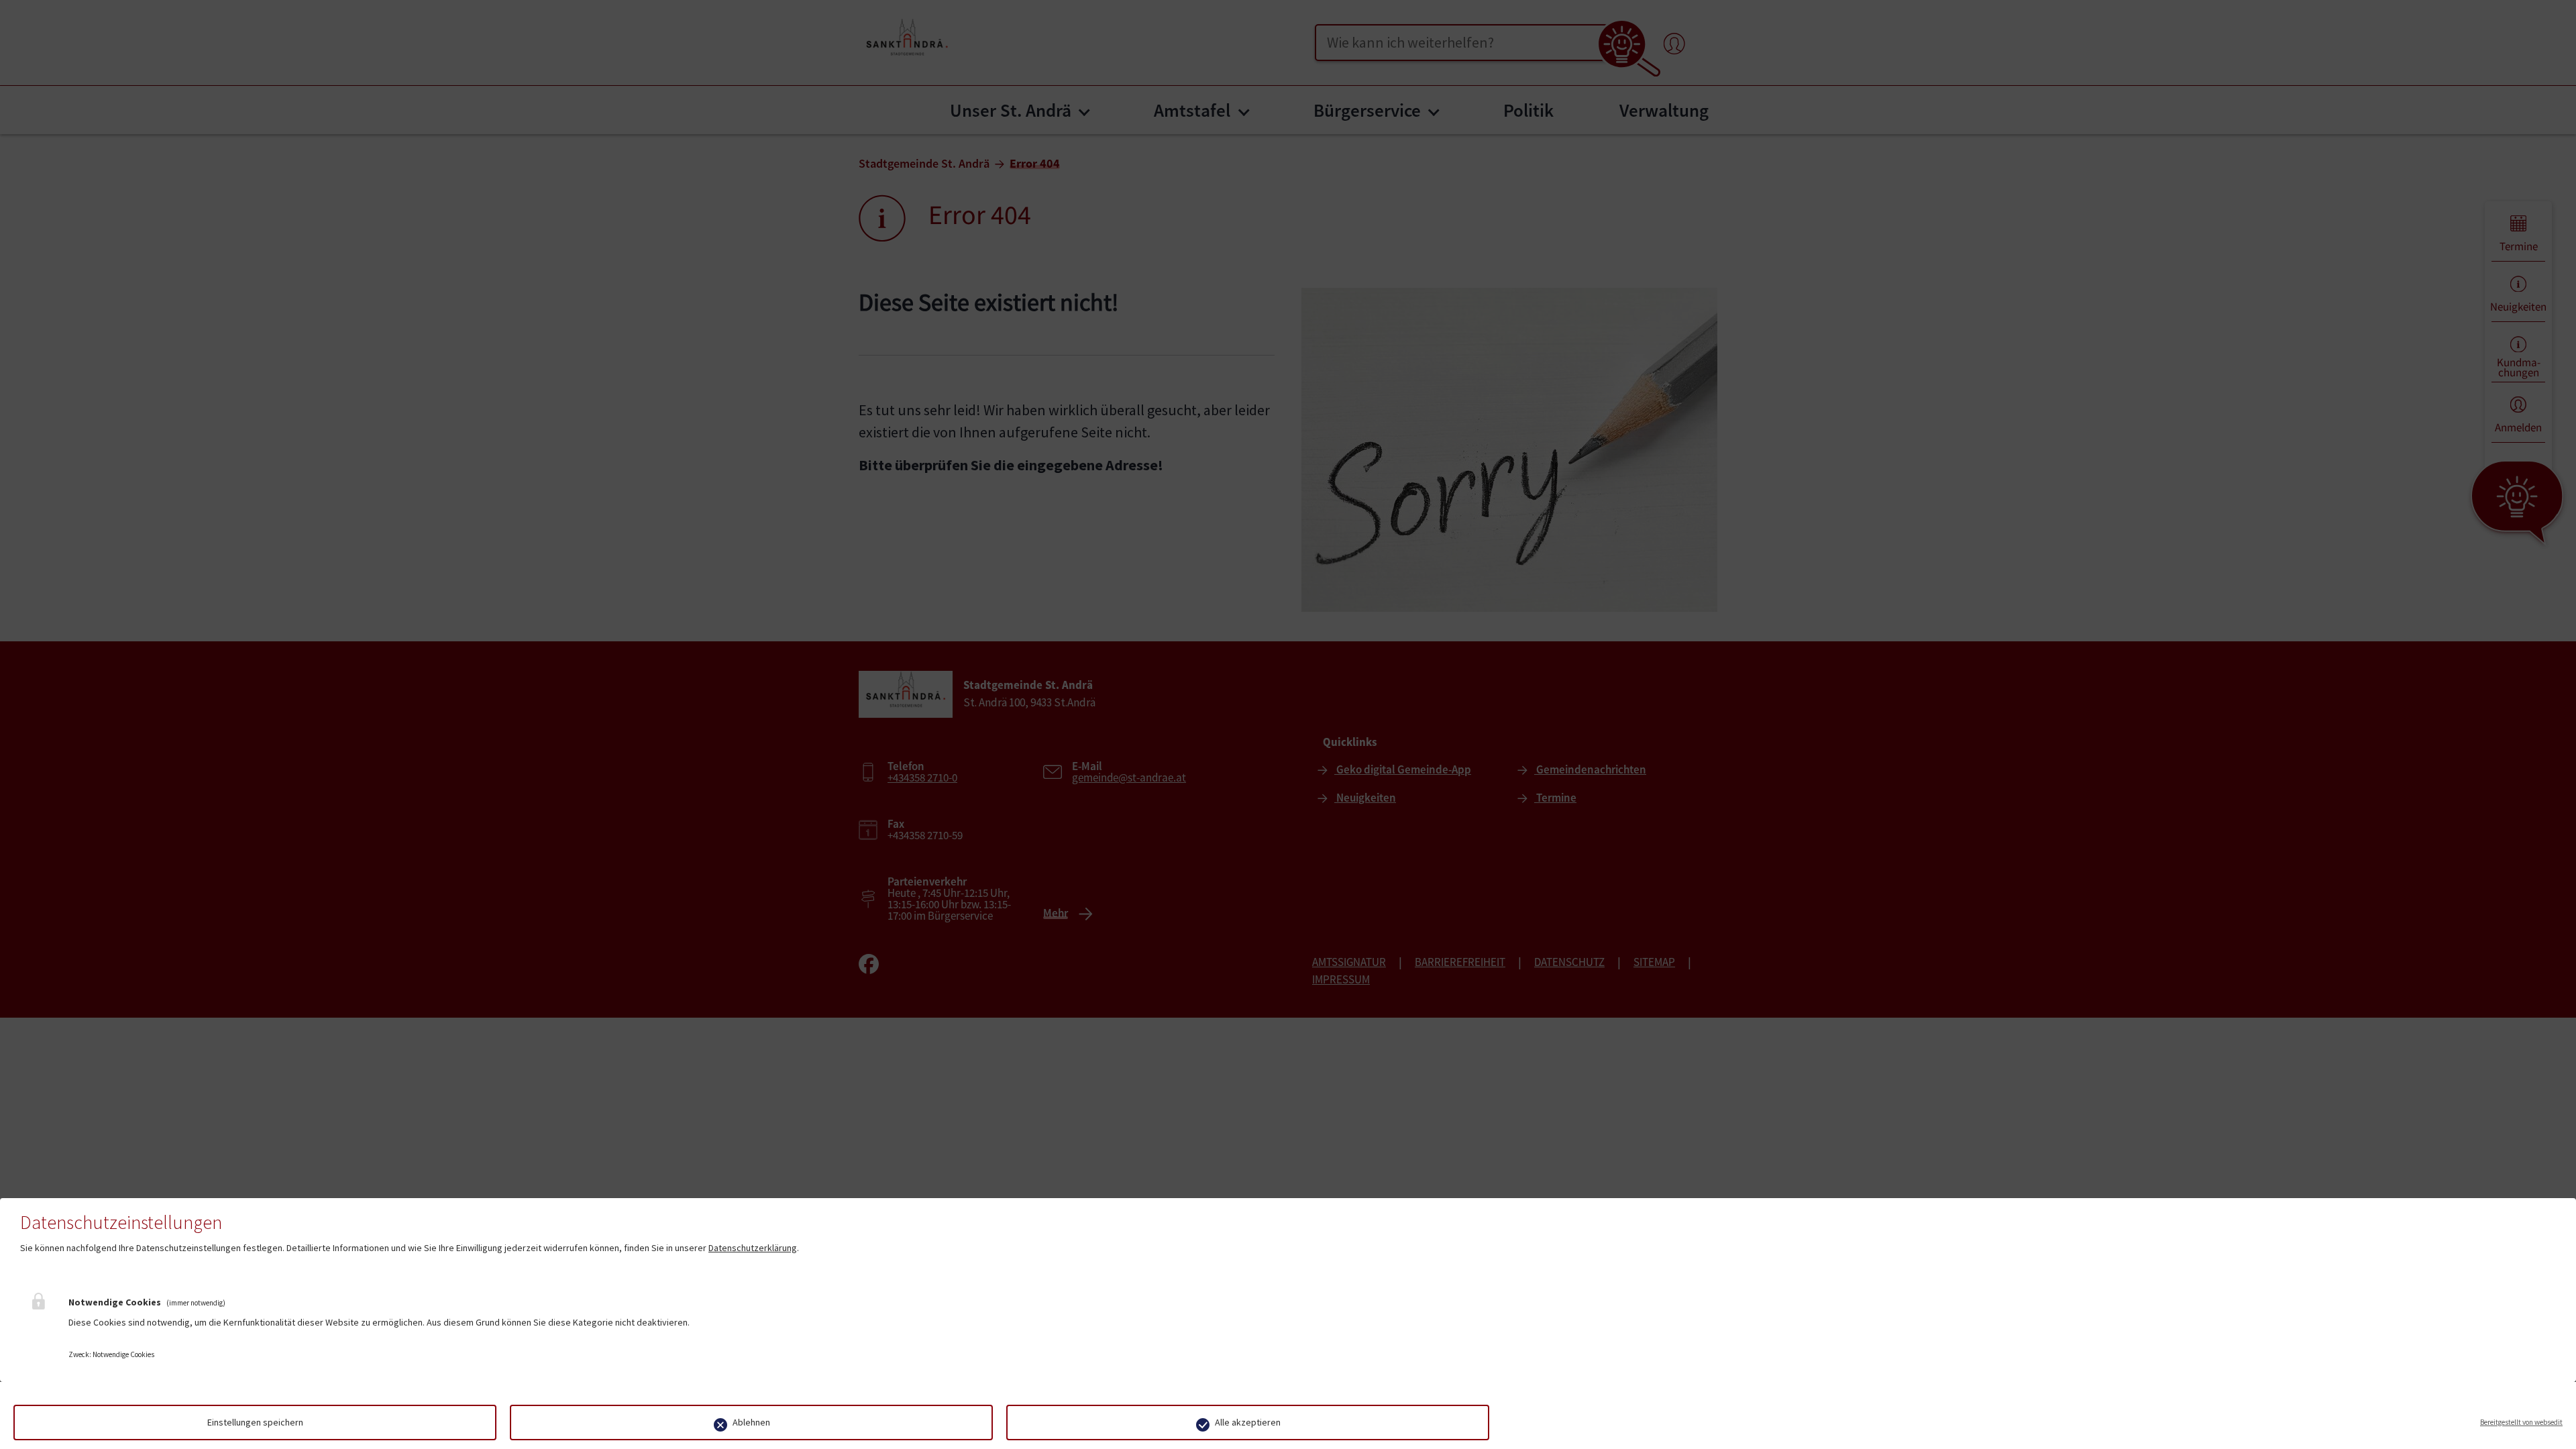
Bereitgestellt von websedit (2521, 1422)
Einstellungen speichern (255, 1422)
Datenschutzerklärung (753, 1248)
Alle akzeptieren (1248, 1422)
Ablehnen (751, 1422)
